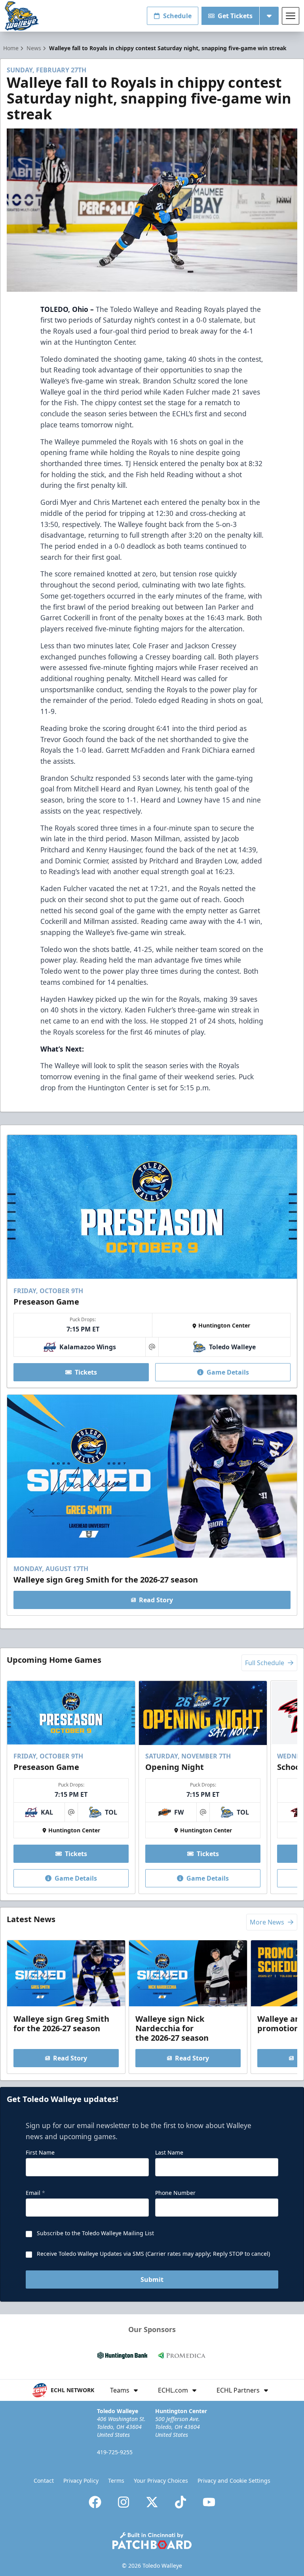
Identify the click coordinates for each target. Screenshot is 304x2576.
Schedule (177, 16)
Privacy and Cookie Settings (234, 2481)
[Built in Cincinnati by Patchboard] (152, 2541)
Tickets (86, 1372)
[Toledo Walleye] (22, 16)
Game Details (228, 1372)
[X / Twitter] (152, 2502)
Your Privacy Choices (161, 2481)
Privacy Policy (81, 2481)
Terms (116, 2481)
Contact (44, 2481)
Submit (152, 2279)
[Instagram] (123, 2502)
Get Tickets (235, 16)
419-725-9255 (115, 2452)
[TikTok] (180, 2502)
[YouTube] (209, 2502)
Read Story (156, 1600)
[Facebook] (95, 2502)
